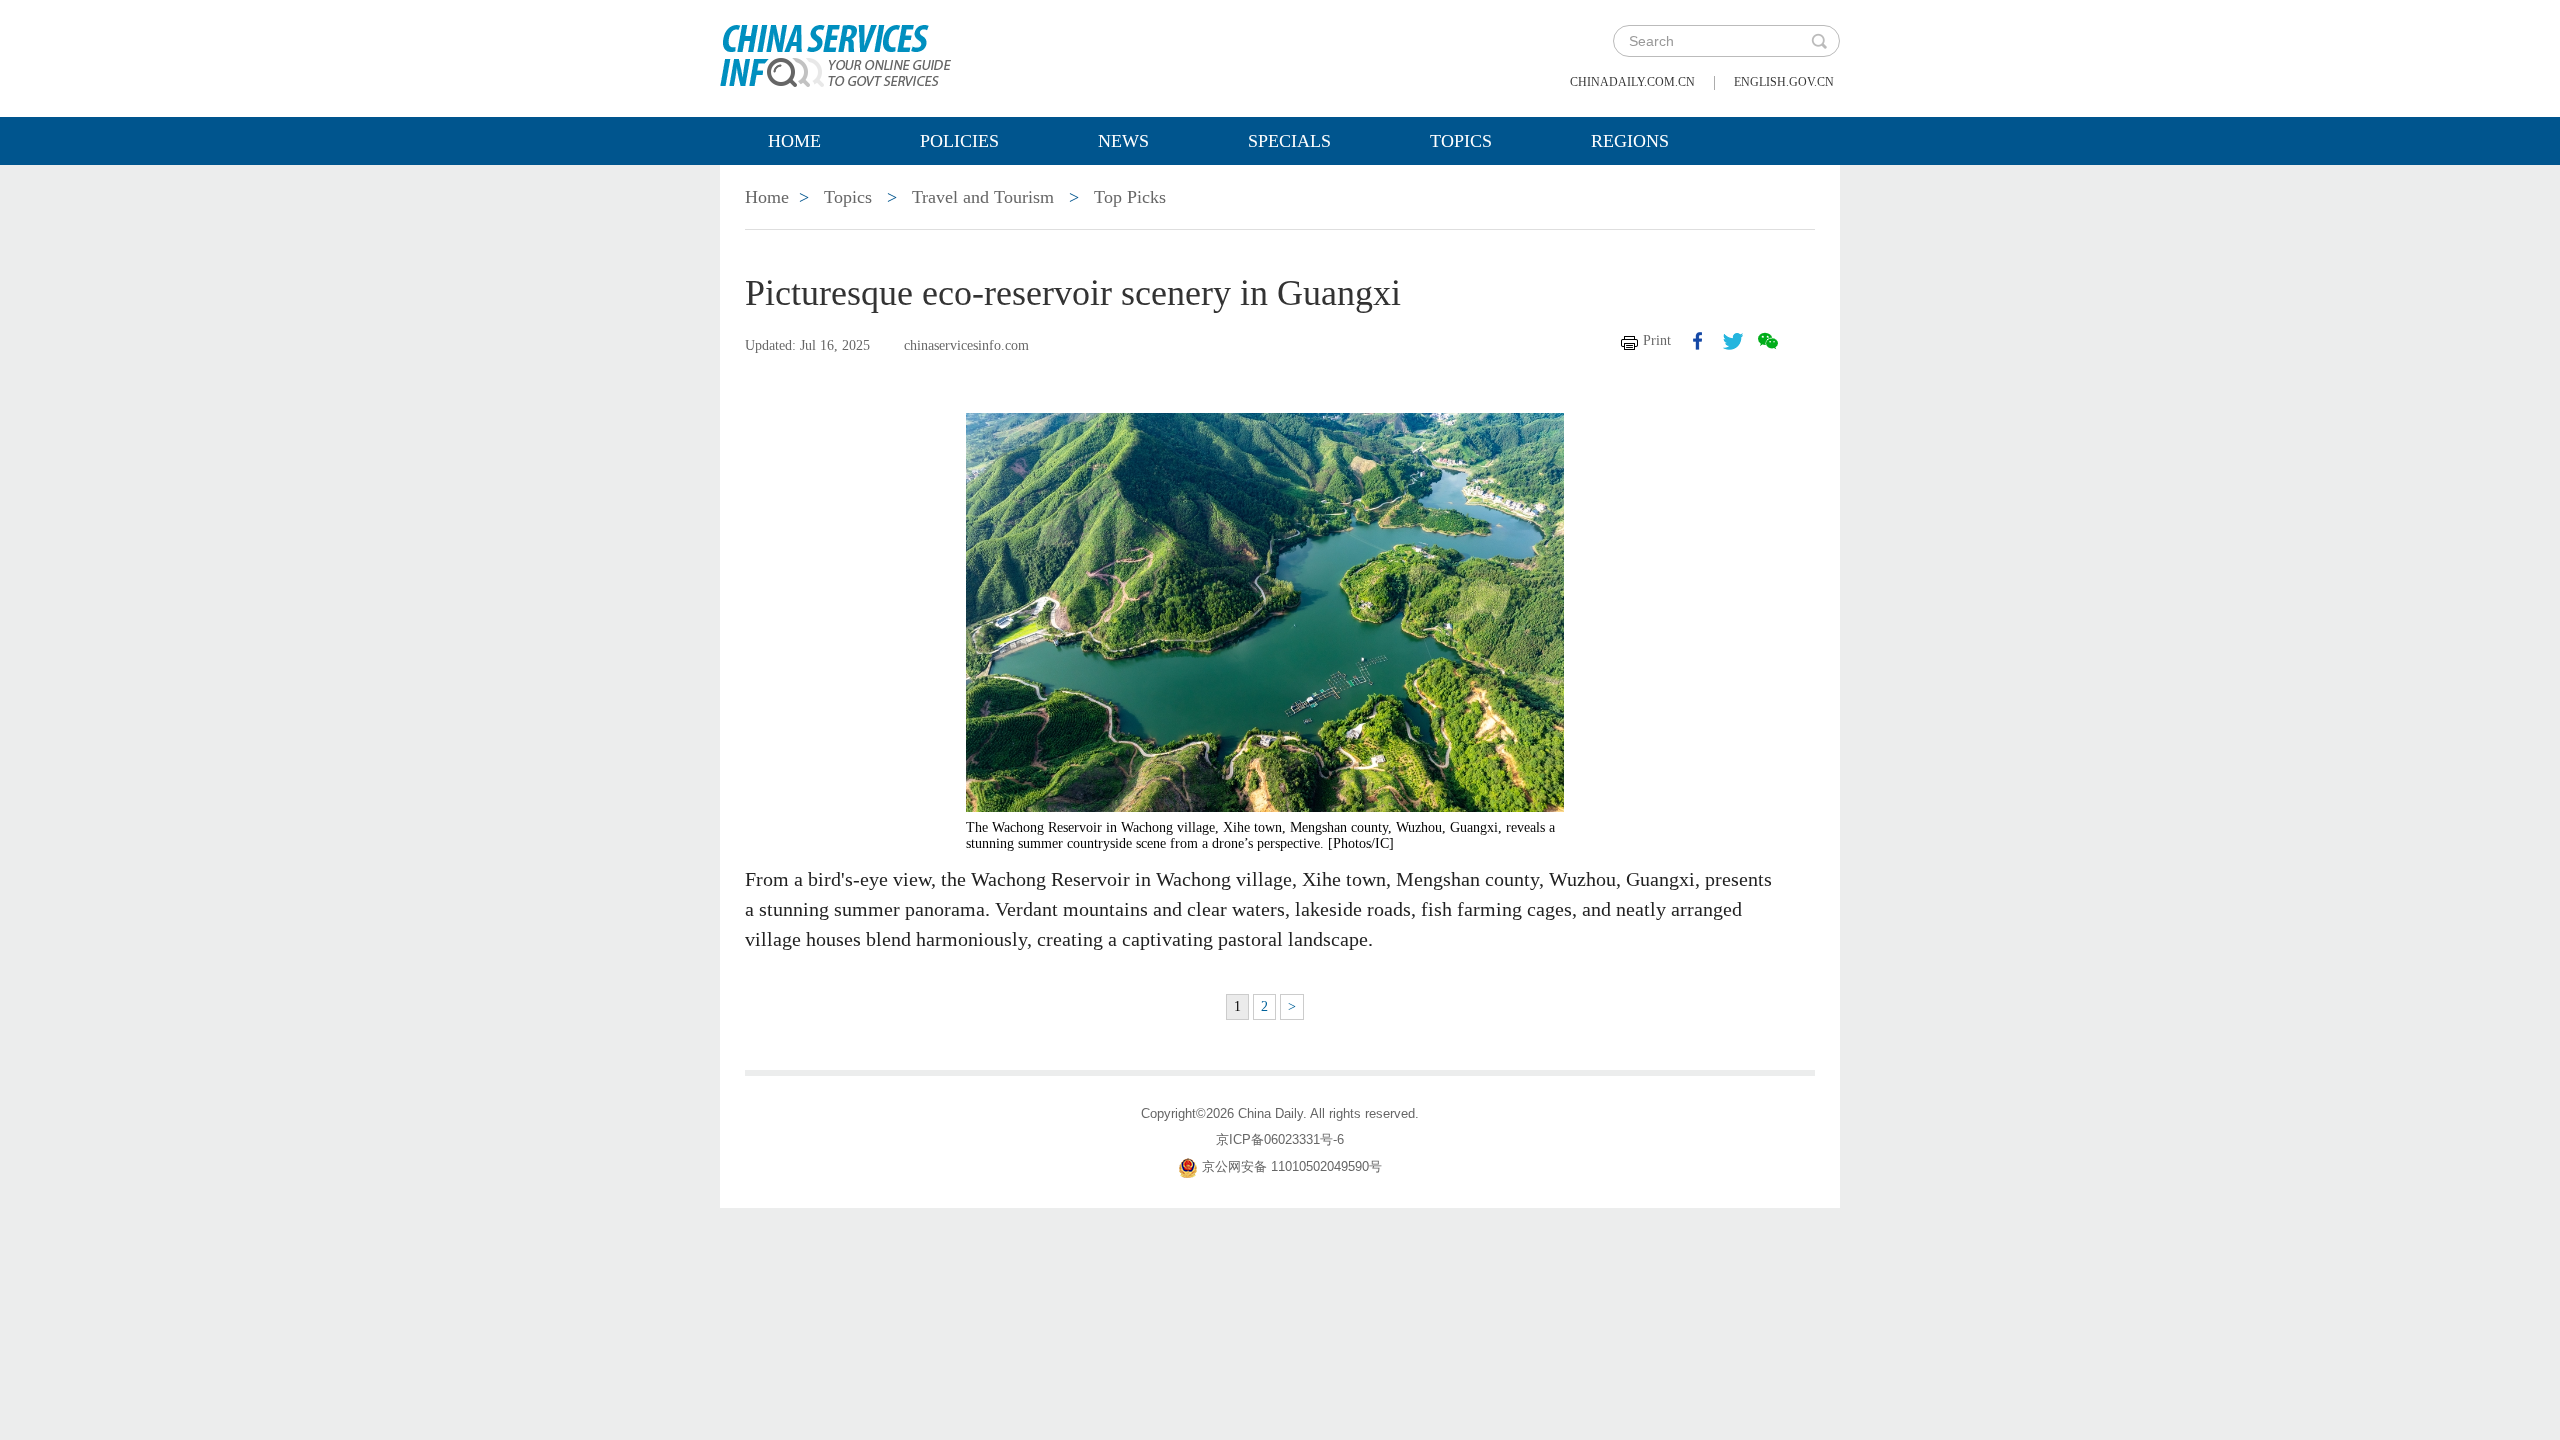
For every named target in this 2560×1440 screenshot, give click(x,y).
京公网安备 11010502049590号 (1292, 1166)
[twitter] (1733, 341)
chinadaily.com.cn (1632, 82)
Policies (959, 141)
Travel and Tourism (983, 197)
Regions (1630, 141)
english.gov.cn (1784, 82)
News (1123, 141)
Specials (1289, 141)
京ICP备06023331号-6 (1280, 1139)
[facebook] (1698, 341)
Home (794, 141)
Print (1657, 340)
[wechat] (1768, 341)
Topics (1461, 141)
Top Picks (1130, 197)
